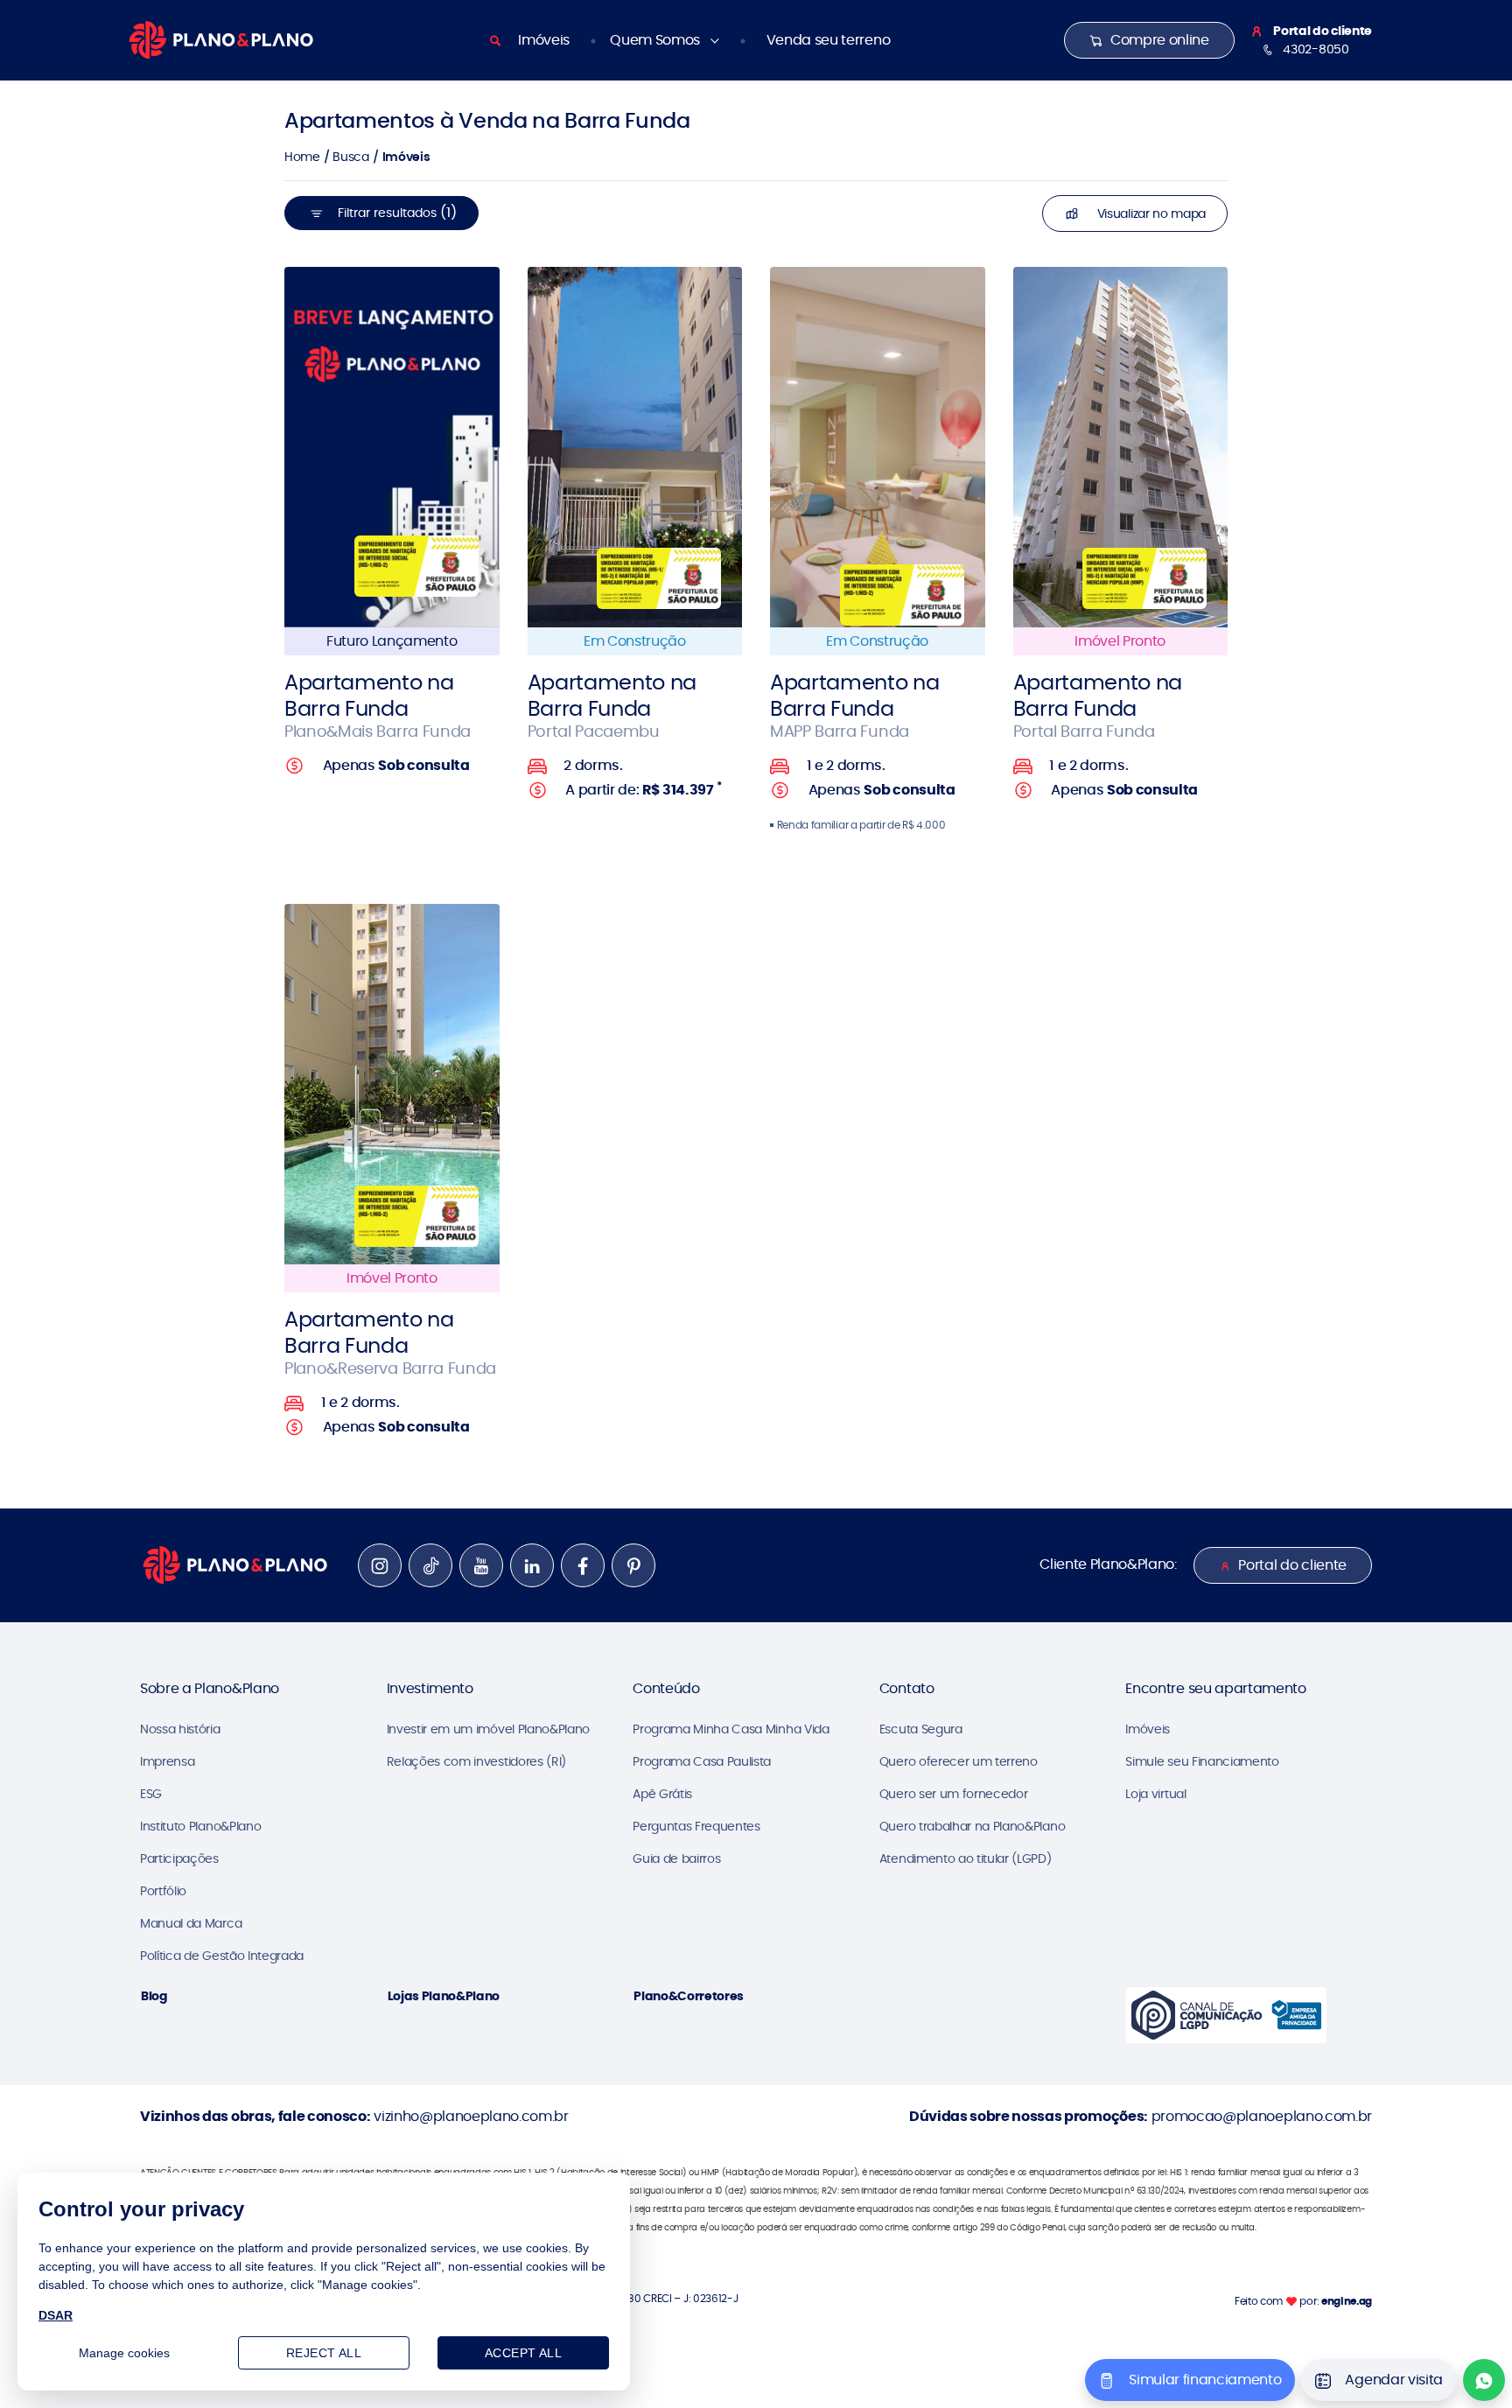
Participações (179, 1858)
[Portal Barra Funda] (1121, 447)
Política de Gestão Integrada (222, 1956)
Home (302, 157)
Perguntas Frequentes (696, 1826)
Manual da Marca (191, 1923)
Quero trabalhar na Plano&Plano (972, 1826)
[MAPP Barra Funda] (878, 447)
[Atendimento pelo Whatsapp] (1484, 2380)
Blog (154, 1996)
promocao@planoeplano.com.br (1262, 2116)
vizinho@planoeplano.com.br (471, 2116)
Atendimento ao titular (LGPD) (966, 1858)
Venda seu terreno (829, 40)
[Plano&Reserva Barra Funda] (392, 1084)
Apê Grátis (662, 1794)
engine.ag (1347, 2301)
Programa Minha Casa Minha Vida (731, 1729)
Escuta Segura (921, 1729)
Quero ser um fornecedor (954, 1794)
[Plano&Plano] (221, 39)
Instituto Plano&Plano (200, 1826)
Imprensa (167, 1761)
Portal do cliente (1292, 1565)
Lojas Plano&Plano (444, 1996)
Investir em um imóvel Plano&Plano (488, 1729)
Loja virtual (1155, 1794)
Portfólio (163, 1891)
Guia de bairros (676, 1858)
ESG (151, 1794)
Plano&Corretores (689, 1996)
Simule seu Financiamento (1202, 1761)
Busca (350, 157)
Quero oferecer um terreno (959, 1761)
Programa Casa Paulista (702, 1761)
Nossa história (180, 1729)
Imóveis (544, 40)
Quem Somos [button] (656, 40)
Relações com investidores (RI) (476, 1761)
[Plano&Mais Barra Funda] (392, 447)
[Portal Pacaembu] (635, 447)
